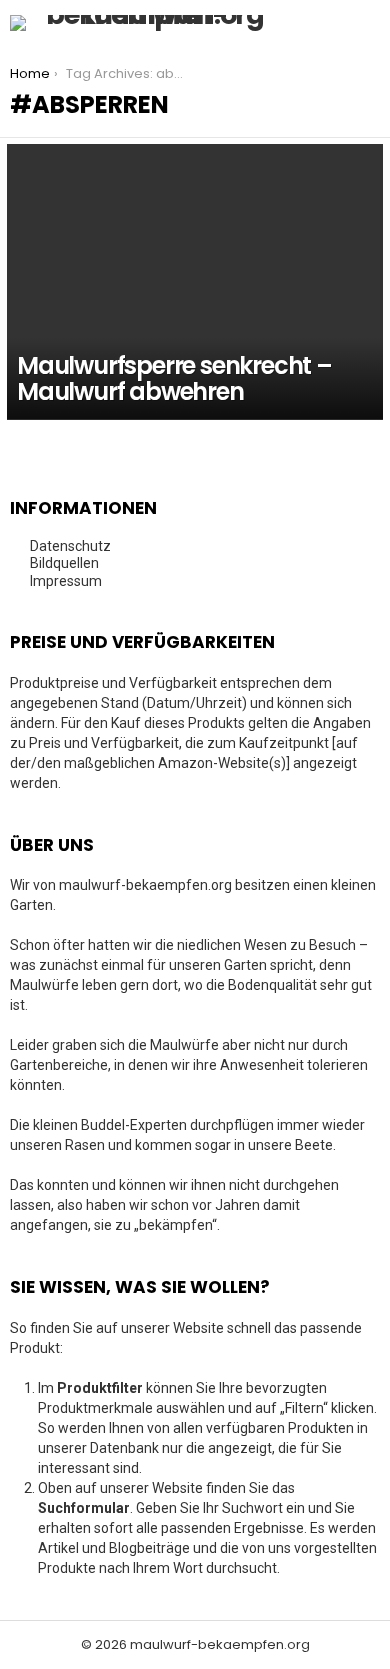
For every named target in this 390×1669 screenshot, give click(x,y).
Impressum (66, 581)
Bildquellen (64, 563)
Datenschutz (70, 546)
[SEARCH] (326, 23)
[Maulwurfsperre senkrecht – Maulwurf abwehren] (195, 282)
